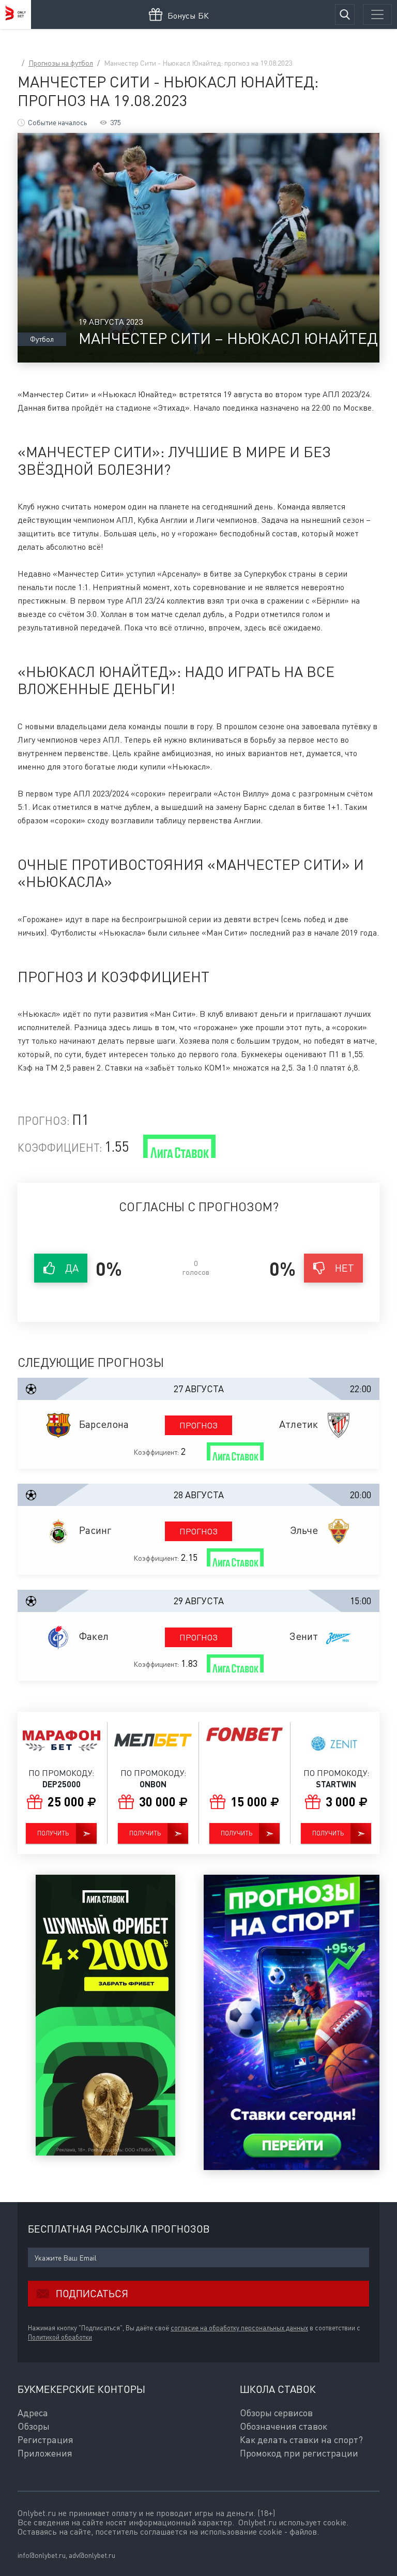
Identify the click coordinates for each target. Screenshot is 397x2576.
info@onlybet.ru (42, 2555)
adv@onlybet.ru (92, 2555)
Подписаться (92, 2293)
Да (72, 1268)
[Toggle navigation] (377, 14)
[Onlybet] (16, 14)
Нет (345, 1268)
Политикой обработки (60, 2337)
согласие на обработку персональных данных (239, 2328)
